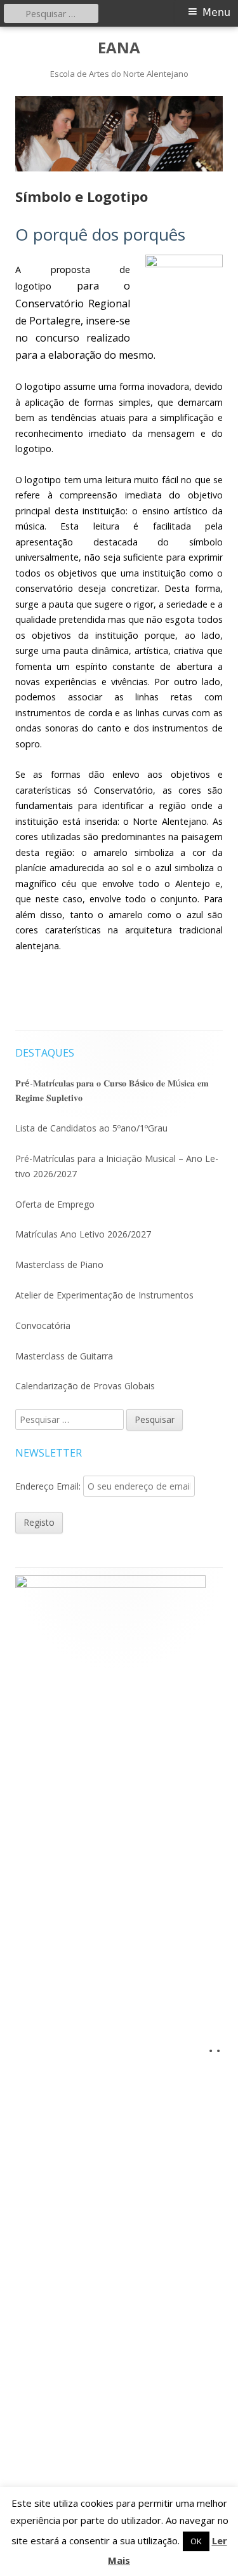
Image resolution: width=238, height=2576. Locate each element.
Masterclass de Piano (59, 1265)
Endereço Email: (49, 1486)
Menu (216, 12)
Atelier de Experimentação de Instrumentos (104, 1295)
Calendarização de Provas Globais (85, 1386)
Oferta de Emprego (55, 1204)
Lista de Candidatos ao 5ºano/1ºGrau (91, 1128)
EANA (119, 48)
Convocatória (43, 1325)
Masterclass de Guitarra (64, 1356)
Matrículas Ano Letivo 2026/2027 (83, 1234)
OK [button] (196, 2541)
